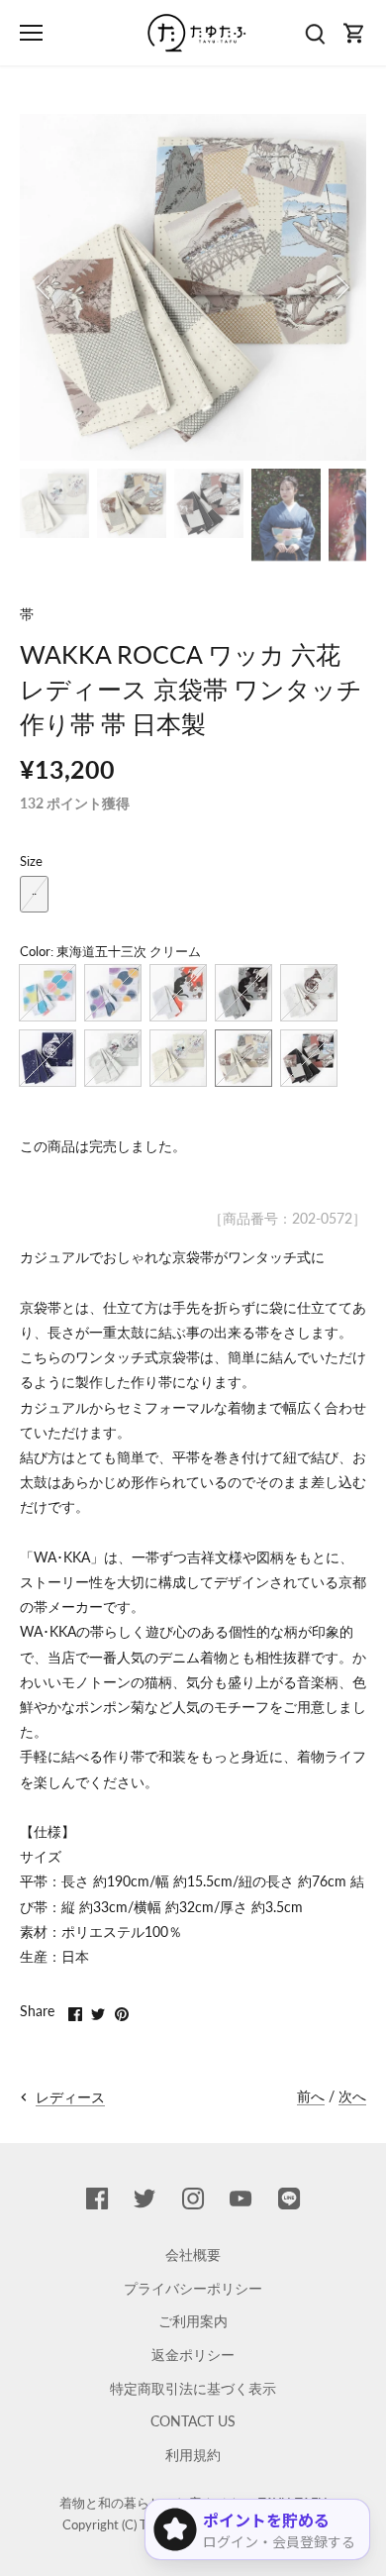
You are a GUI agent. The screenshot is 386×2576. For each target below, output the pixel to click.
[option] (193, 287)
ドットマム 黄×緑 (48, 993)
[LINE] (289, 2199)
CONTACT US (193, 2421)
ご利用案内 (193, 2321)
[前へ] (45, 287)
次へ (352, 2096)
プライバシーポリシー (193, 2288)
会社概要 (193, 2254)
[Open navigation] (31, 33)
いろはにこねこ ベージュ (178, 993)
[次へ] (341, 287)
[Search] (315, 33)
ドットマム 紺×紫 (113, 993)
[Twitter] (145, 2199)
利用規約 (193, 2455)
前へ (311, 2096)
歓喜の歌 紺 (48, 1058)
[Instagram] (193, 2199)
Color (35, 952)
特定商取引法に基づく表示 (193, 2388)
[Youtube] (241, 2199)
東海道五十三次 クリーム (243, 1058)
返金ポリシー (193, 2355)
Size (31, 861)
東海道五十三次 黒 (309, 1058)
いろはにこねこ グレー (243, 993)
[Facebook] (97, 2199)
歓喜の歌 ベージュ (309, 993)
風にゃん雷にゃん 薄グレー (113, 1058)
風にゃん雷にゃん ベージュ (178, 1058)
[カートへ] (354, 33)
